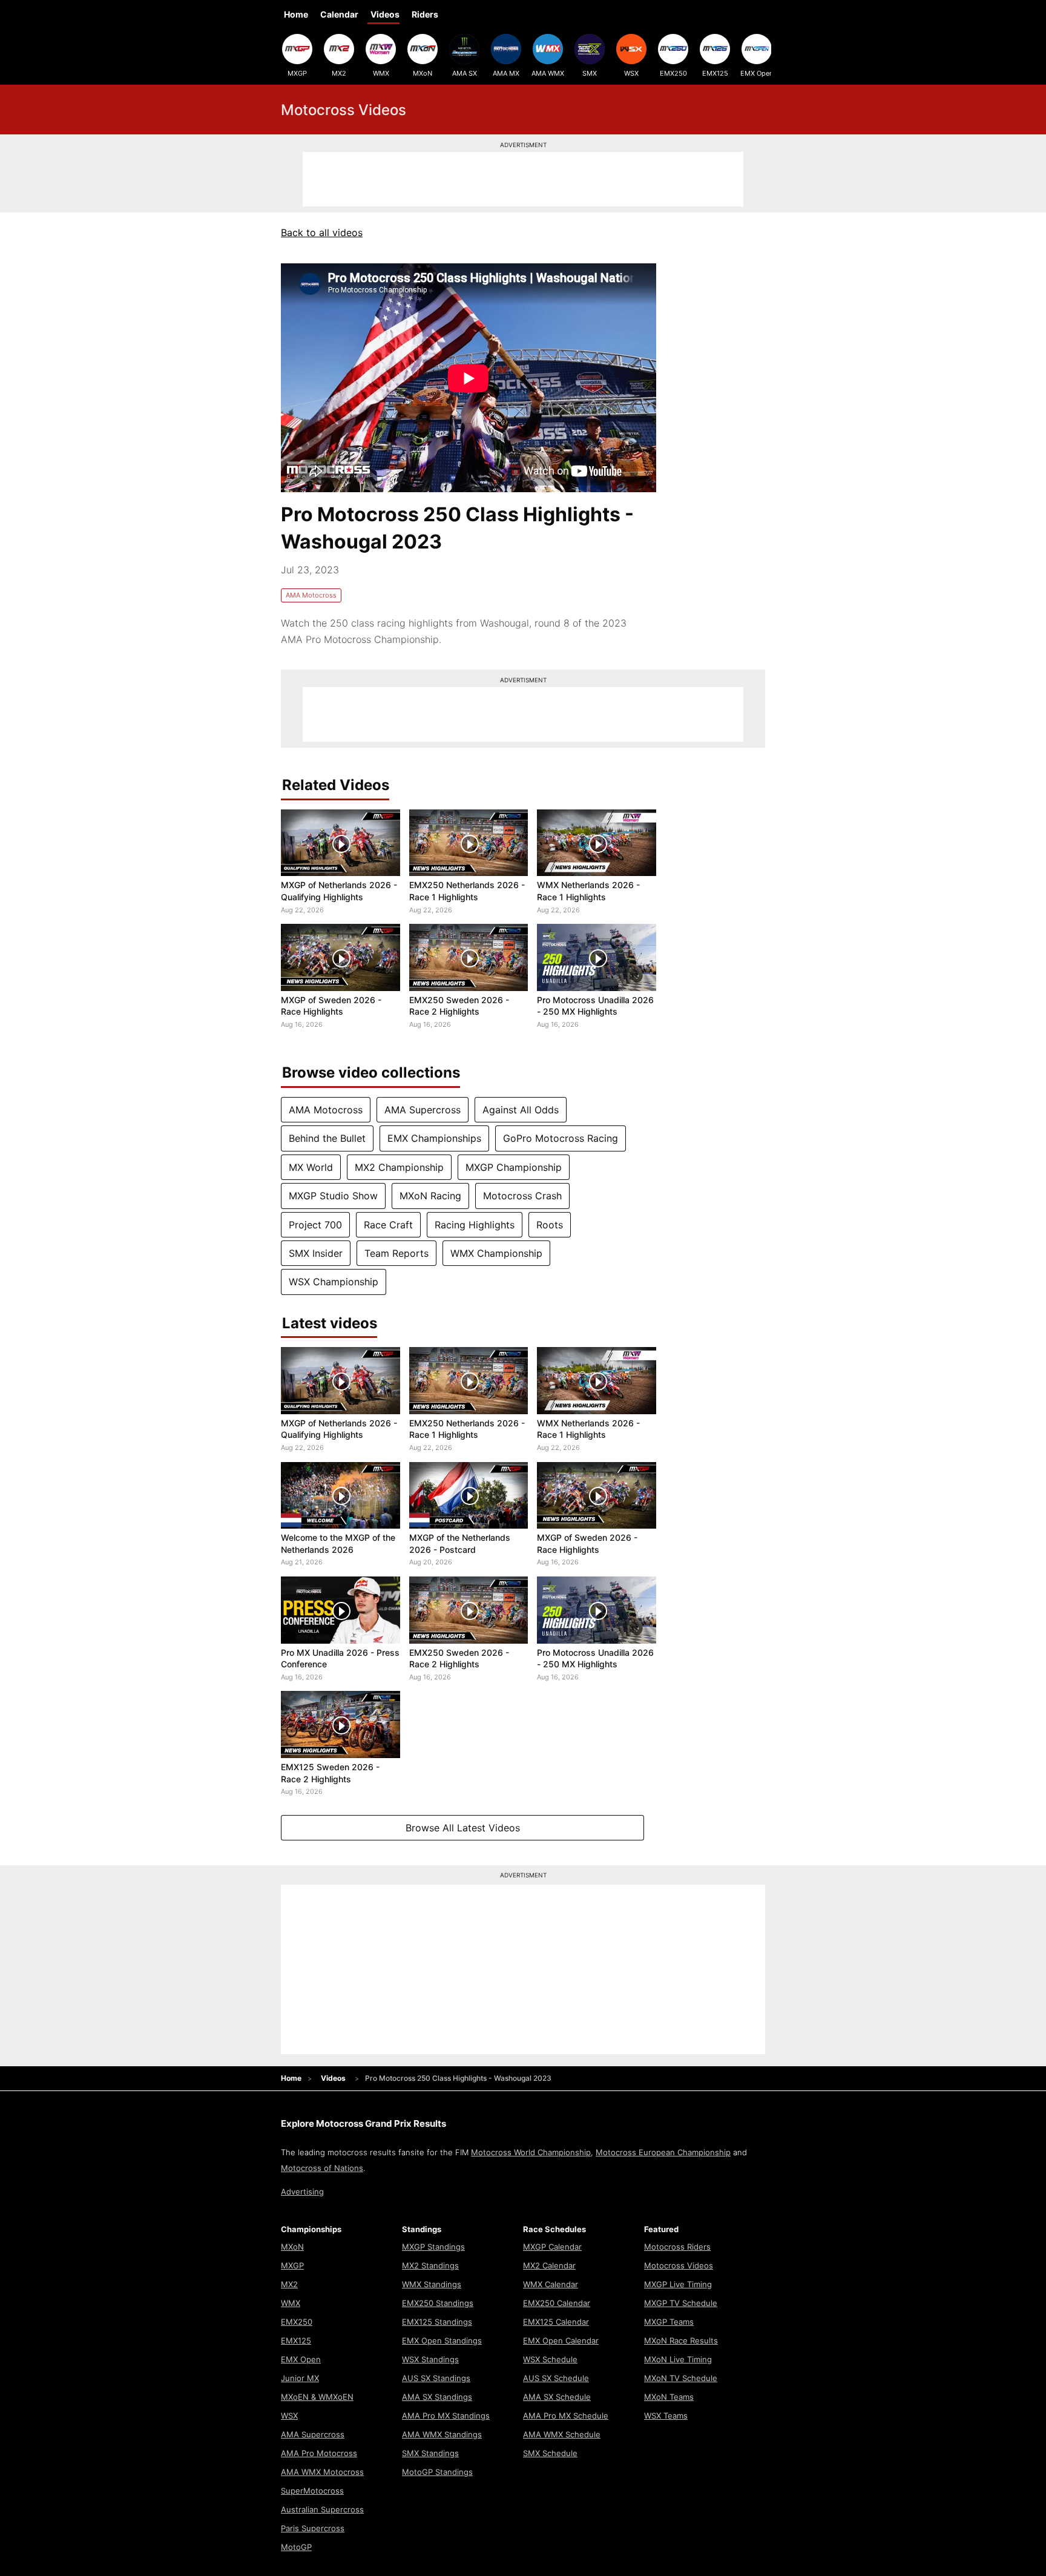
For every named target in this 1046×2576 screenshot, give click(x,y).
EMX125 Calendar (556, 2322)
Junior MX (300, 2378)
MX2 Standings (430, 2265)
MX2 (339, 73)
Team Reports (396, 1253)
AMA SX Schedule (557, 2397)
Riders (425, 14)
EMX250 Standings (438, 2303)
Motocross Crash (522, 1196)
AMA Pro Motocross (319, 2453)
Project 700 (315, 1225)
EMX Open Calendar (561, 2340)
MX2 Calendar (549, 2265)
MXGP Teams (669, 2322)
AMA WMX (548, 73)
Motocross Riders (677, 2247)
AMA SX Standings (437, 2397)
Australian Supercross (322, 2509)
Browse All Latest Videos (463, 1828)
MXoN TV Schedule (681, 2378)
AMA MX (506, 73)
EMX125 (715, 73)
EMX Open (757, 73)
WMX (381, 73)
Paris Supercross (313, 2528)
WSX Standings (430, 2359)
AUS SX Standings (436, 2378)
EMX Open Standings (442, 2340)
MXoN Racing (430, 1196)
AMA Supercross (423, 1110)
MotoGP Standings (437, 2472)
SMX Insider (316, 1253)
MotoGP (296, 2547)
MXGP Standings (433, 2247)
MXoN (423, 73)
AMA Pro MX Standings (446, 2416)
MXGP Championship (514, 1167)
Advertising (302, 2192)
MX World (311, 1167)
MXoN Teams (669, 2397)
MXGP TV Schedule (681, 2303)
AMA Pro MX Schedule (566, 2416)
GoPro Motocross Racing (561, 1138)
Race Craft (388, 1225)
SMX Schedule (550, 2453)
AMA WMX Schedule (562, 2434)
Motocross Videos (679, 2265)
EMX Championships (434, 1138)
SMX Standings (430, 2453)
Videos (385, 14)
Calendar (339, 14)
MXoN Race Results (681, 2340)
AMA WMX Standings (442, 2434)
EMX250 (673, 73)
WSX (631, 73)
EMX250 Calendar (557, 2303)
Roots (550, 1225)
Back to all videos (322, 232)
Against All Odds (521, 1110)
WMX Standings (432, 2284)
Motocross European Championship (663, 2152)
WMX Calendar (551, 2284)
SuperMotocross (312, 2491)
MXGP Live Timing (678, 2284)
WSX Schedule (550, 2359)
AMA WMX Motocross (322, 2472)
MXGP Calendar (552, 2247)
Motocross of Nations (322, 2168)
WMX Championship (496, 1253)
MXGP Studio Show (333, 1196)
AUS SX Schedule (556, 2378)
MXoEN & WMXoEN (317, 2397)
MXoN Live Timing (678, 2359)
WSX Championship (334, 1282)
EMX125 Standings (437, 2322)
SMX (590, 73)
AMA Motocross (311, 595)
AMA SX (465, 73)
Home (296, 14)
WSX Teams (666, 2416)
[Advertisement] (523, 179)
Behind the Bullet (327, 1138)
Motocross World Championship (531, 2152)
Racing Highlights (475, 1225)
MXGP (297, 73)
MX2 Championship (399, 1167)
